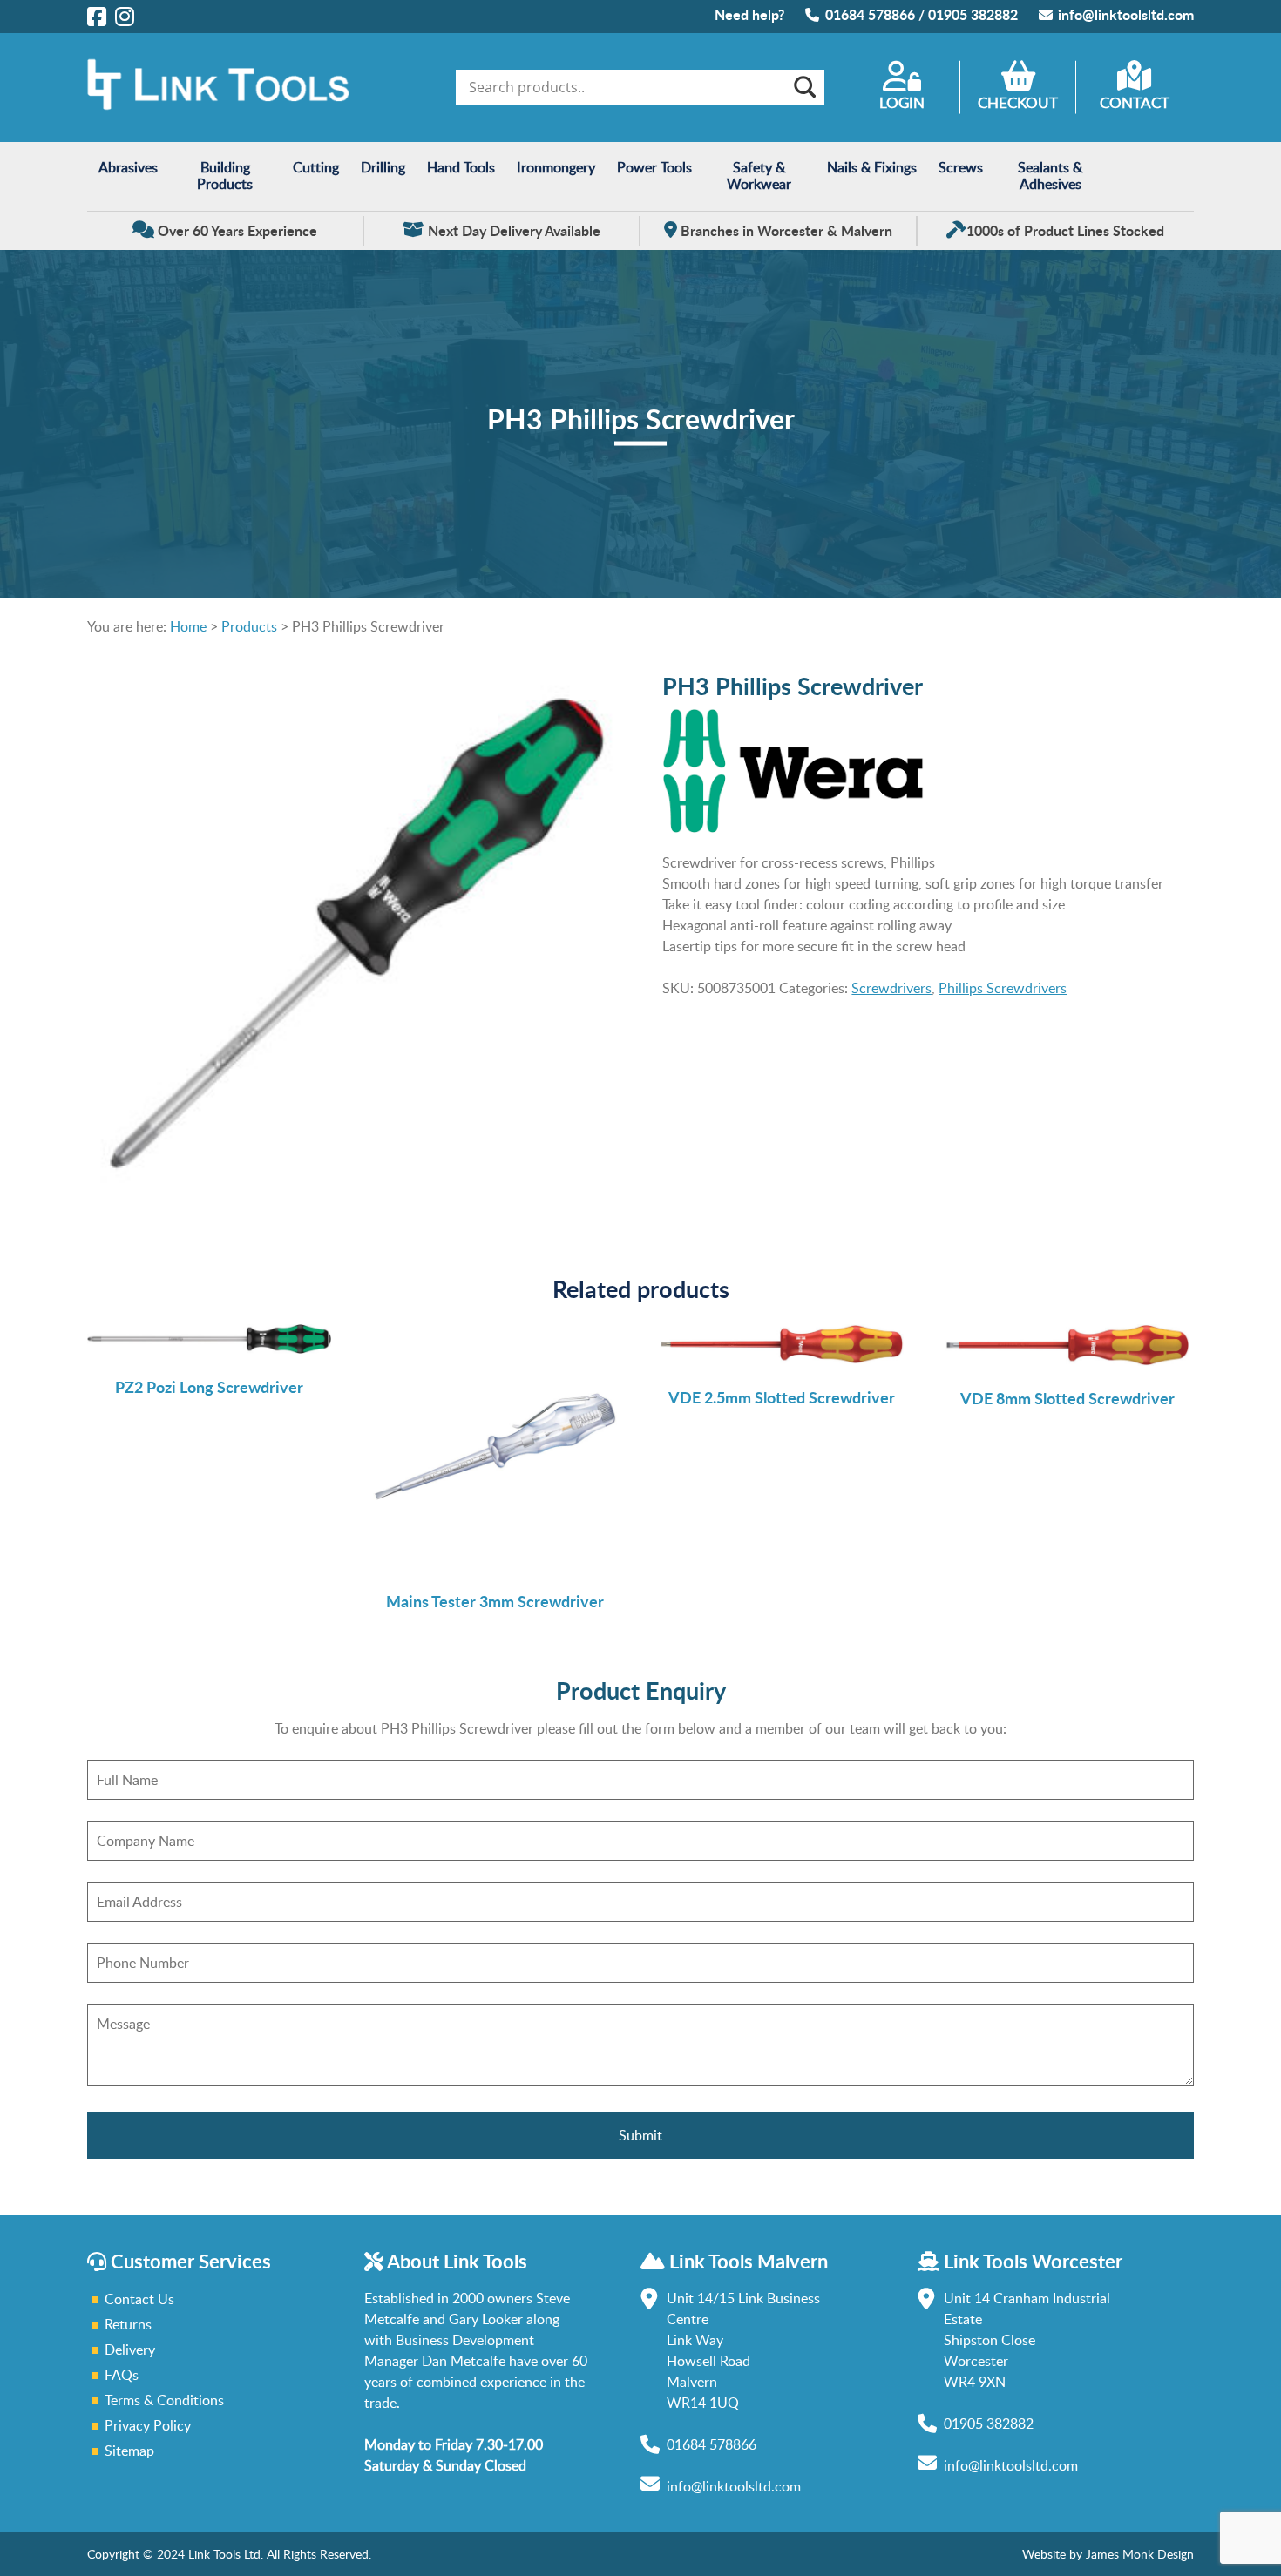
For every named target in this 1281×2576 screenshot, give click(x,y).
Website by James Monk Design (1108, 2554)
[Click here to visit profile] (97, 16)
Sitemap (129, 2451)
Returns (128, 2324)
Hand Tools (461, 167)
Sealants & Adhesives (1050, 176)
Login (902, 102)
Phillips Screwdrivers (1003, 988)
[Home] (218, 105)
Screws (961, 167)
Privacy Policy (148, 2425)
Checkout (1018, 102)
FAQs (122, 2375)
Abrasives (128, 167)
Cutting (316, 167)
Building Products (225, 176)
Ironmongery (556, 167)
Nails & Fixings (872, 167)
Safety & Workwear (759, 176)
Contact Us (139, 2299)
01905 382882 (973, 14)
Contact (1135, 102)
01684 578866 (870, 14)
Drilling (383, 167)
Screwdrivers (891, 988)
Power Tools (654, 167)
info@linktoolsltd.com (1126, 14)
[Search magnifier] (803, 87)
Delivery (130, 2350)
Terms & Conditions (164, 2400)
